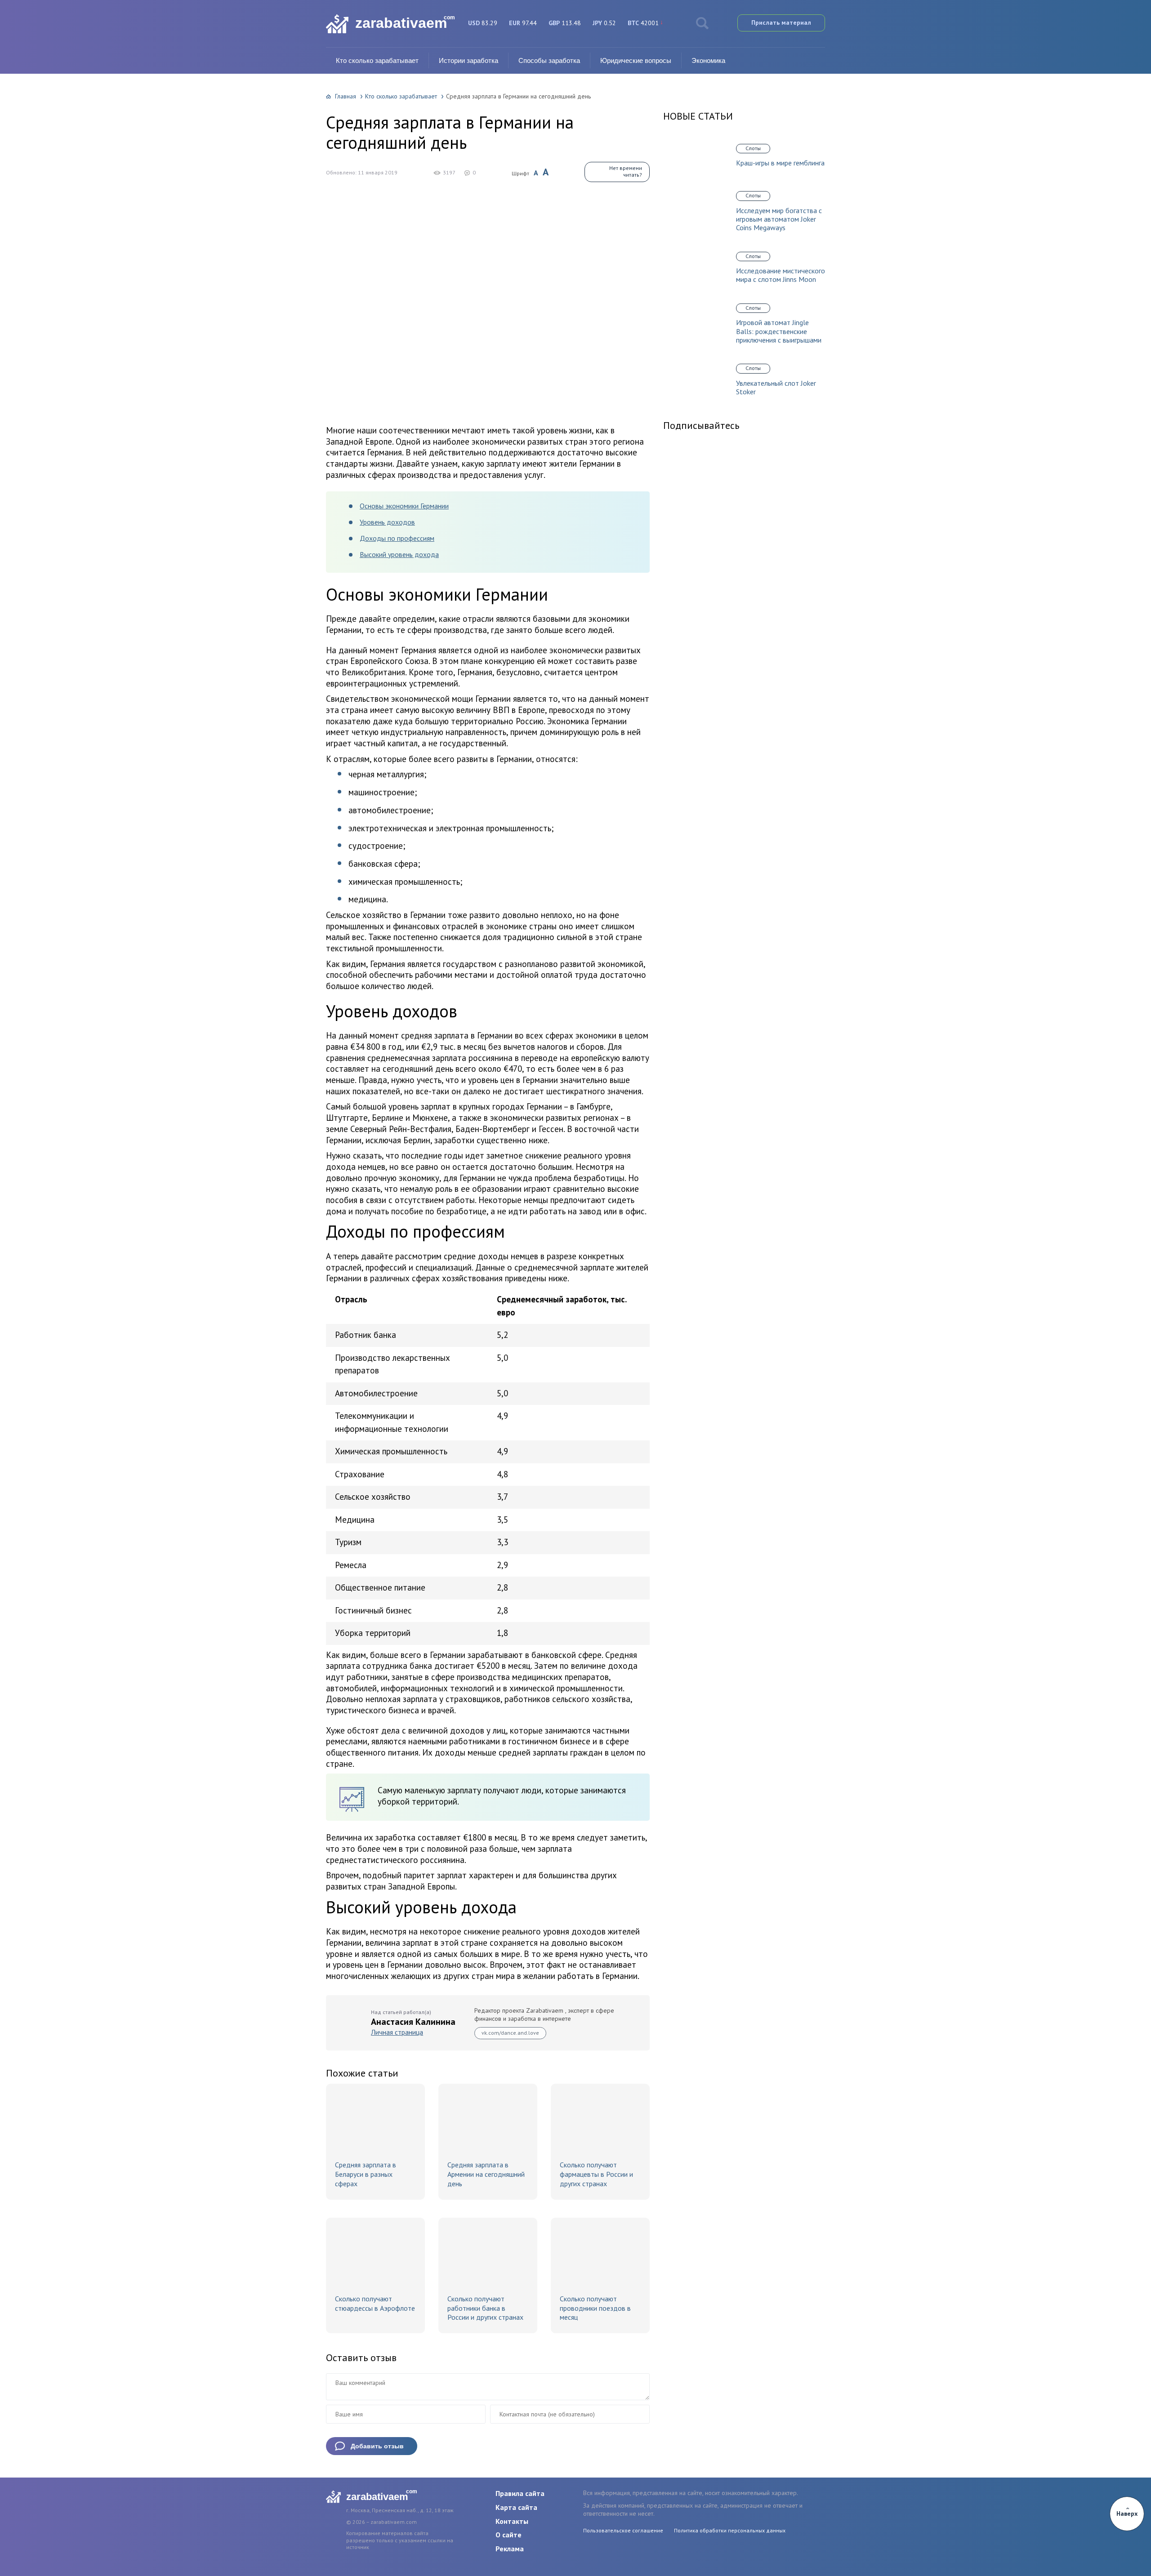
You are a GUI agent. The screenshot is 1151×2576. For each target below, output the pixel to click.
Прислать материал (781, 22)
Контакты (512, 2521)
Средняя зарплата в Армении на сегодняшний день (486, 2174)
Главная (346, 96)
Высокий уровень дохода (399, 554)
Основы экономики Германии (404, 506)
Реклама (510, 2549)
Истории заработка (468, 60)
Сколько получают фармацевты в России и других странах (596, 2174)
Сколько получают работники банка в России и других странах (485, 2308)
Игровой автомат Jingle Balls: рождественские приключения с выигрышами (779, 331)
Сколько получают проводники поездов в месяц (595, 2308)
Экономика (708, 60)
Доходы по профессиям (397, 538)
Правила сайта (520, 2493)
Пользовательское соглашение (623, 2530)
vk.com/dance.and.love (510, 2033)
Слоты (753, 148)
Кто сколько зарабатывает (377, 60)
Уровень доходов (387, 522)
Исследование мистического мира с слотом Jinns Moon (781, 275)
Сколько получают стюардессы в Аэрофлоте (375, 2303)
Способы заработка (549, 60)
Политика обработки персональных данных (730, 2530)
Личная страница (397, 2032)
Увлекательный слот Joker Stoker (776, 388)
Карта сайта (516, 2507)
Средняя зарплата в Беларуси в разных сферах (366, 2174)
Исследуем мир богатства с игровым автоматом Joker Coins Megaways (779, 219)
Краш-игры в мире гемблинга (780, 163)
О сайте (509, 2535)
